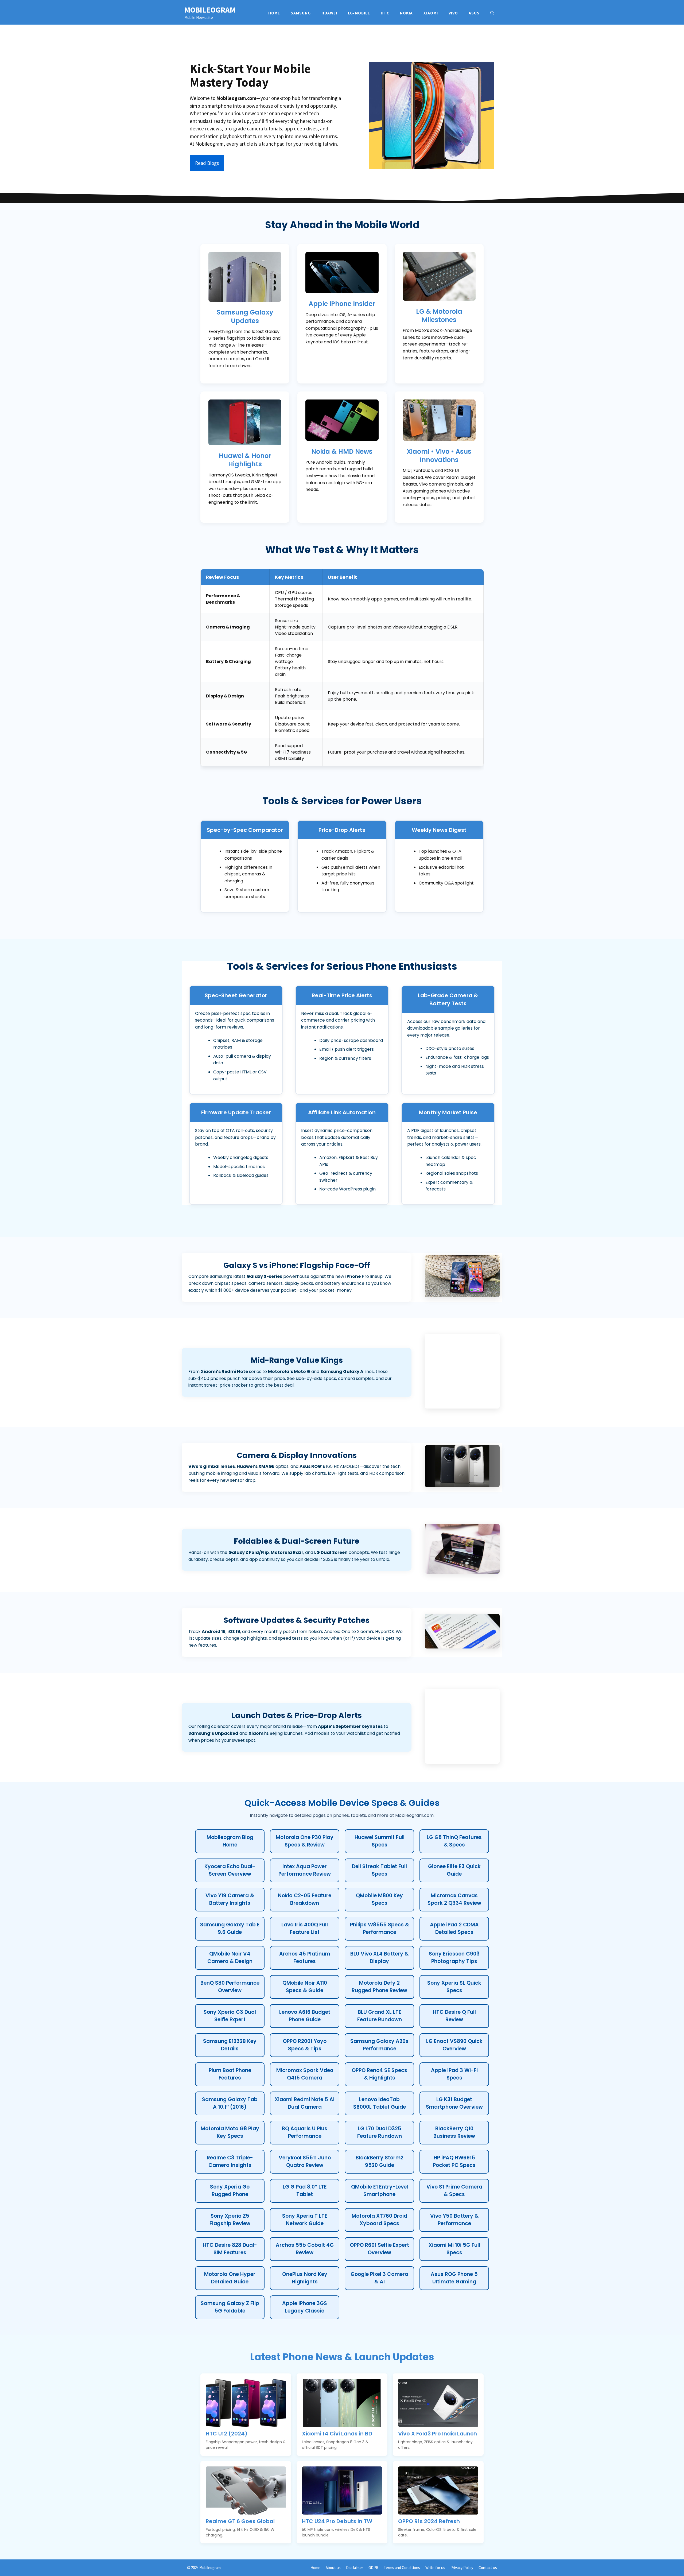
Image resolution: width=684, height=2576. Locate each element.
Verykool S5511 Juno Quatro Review (305, 2162)
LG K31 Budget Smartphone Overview (454, 2103)
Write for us (435, 2568)
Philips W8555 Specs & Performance (380, 1929)
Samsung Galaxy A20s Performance (379, 2045)
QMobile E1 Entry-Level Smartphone (380, 2191)
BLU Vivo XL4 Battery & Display (379, 1958)
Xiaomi (431, 13)
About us (333, 2568)
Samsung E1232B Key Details (230, 2045)
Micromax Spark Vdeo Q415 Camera (305, 2074)
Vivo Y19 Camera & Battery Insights (230, 1899)
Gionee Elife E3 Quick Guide (454, 1870)
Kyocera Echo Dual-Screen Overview (230, 1870)
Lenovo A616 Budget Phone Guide (305, 2016)
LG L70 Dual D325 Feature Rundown (380, 2132)
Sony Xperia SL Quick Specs (454, 1987)
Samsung (301, 13)
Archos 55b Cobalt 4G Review (305, 2249)
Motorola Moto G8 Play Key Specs (230, 2132)
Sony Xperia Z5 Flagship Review (230, 2220)
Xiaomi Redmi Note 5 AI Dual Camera (305, 2103)
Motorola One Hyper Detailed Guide (230, 2278)
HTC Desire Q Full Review (454, 2016)
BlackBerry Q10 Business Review (454, 2132)
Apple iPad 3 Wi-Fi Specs (454, 2074)
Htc (385, 13)
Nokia (406, 13)
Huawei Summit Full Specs (380, 1841)
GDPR (373, 2568)
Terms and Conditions (402, 2568)
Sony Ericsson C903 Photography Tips (454, 1958)
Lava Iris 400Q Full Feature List (305, 1929)
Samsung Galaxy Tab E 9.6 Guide (230, 1929)
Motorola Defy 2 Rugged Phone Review (379, 1987)
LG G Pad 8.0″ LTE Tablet (305, 2191)
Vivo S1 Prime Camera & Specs (454, 2191)
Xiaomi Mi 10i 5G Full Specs (454, 2249)
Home (274, 13)
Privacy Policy (462, 2568)
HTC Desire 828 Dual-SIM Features (230, 2249)
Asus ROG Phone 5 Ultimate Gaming (454, 2278)
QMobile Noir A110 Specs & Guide (305, 1987)
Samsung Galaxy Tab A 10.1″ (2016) (230, 2103)
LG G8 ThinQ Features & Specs (454, 1841)
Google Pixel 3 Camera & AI (379, 2278)
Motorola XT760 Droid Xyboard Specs (379, 2220)
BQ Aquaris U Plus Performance (305, 2132)
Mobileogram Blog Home (230, 1841)
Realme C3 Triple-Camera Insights (230, 2162)
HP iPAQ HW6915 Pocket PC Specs (454, 2162)
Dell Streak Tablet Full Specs (379, 1870)
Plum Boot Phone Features (230, 2074)
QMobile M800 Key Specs (379, 1899)
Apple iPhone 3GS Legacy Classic (305, 2307)
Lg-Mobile (359, 13)
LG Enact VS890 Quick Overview (454, 2045)
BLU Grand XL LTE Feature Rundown (380, 2016)
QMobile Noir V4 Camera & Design (230, 1958)
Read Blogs (207, 163)
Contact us (488, 2568)
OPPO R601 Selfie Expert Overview (379, 2249)
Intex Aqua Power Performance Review (305, 1870)
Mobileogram (210, 10)
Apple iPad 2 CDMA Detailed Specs (454, 1929)
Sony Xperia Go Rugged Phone (230, 2191)
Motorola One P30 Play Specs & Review (305, 1841)
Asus (474, 13)
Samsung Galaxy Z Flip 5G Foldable (230, 2307)
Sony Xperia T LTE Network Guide (305, 2220)
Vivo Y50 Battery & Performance (454, 2220)
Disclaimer (355, 2568)
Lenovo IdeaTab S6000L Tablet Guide (380, 2103)
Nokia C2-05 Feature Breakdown (305, 1899)
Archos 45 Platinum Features (305, 1958)
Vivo (453, 13)
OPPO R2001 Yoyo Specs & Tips (305, 2045)
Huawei (329, 13)
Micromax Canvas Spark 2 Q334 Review (454, 1899)
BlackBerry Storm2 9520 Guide (380, 2162)
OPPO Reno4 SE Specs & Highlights (379, 2074)
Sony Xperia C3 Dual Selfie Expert (230, 2016)
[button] (492, 13)
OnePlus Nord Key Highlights (305, 2278)
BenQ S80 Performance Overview (230, 1987)
